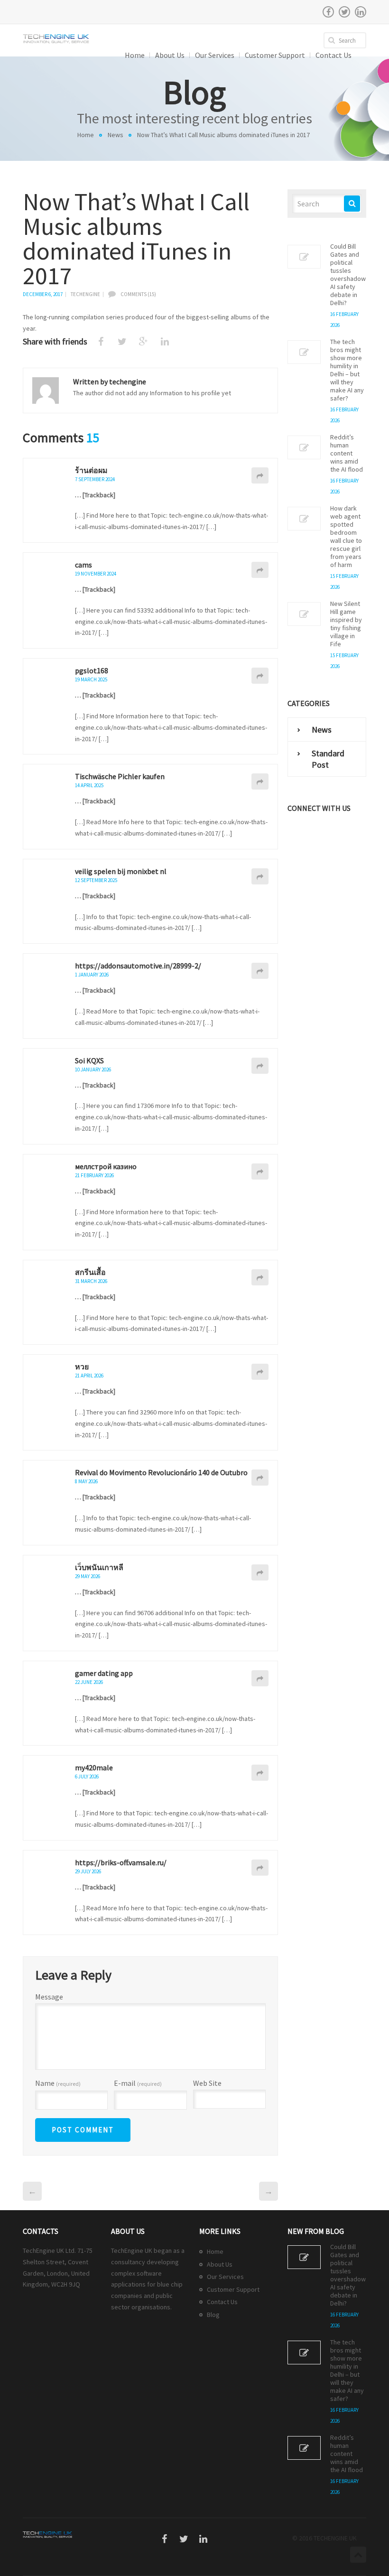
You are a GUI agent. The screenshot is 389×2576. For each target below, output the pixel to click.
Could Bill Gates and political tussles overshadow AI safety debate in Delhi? (348, 275)
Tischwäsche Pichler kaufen (120, 776)
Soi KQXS (89, 1060)
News (116, 135)
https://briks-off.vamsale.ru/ (121, 1862)
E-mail (138, 2083)
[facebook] (328, 12)
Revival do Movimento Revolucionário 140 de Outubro (161, 1472)
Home (86, 135)
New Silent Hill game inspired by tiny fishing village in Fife (346, 624)
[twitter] (344, 12)
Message (49, 1997)
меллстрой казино (106, 1166)
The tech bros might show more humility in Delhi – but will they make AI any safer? (347, 370)
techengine (85, 294)
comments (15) (138, 294)
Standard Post (328, 759)
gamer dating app (104, 1673)
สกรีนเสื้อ (90, 1272)
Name (58, 2083)
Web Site (207, 2083)
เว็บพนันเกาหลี (99, 1567)
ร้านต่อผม (91, 470)
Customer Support (233, 2289)
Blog (213, 2315)
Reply (260, 475)
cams (83, 565)
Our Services (225, 2277)
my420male (94, 1767)
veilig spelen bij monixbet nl (121, 871)
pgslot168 (92, 670)
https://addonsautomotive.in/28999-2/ (138, 966)
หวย (82, 1367)
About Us (220, 2264)
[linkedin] (361, 12)
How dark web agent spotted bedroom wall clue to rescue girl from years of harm (346, 537)
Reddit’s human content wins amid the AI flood (347, 453)
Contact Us (222, 2302)
